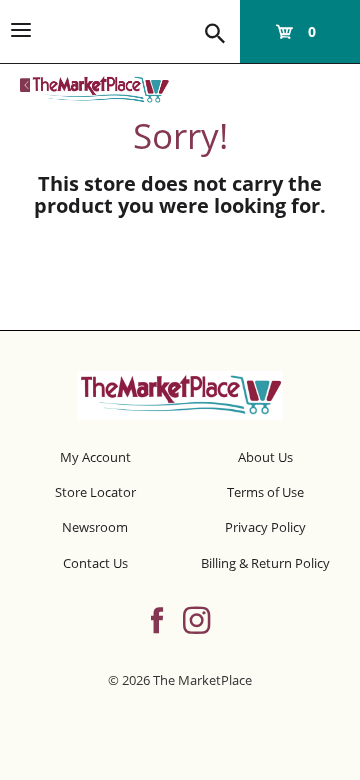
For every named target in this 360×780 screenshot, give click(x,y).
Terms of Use (265, 492)
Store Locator (95, 492)
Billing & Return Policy (265, 563)
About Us (265, 457)
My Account (95, 457)
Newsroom (95, 527)
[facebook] (157, 618)
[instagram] (196, 618)
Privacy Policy (265, 527)
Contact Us (95, 563)
